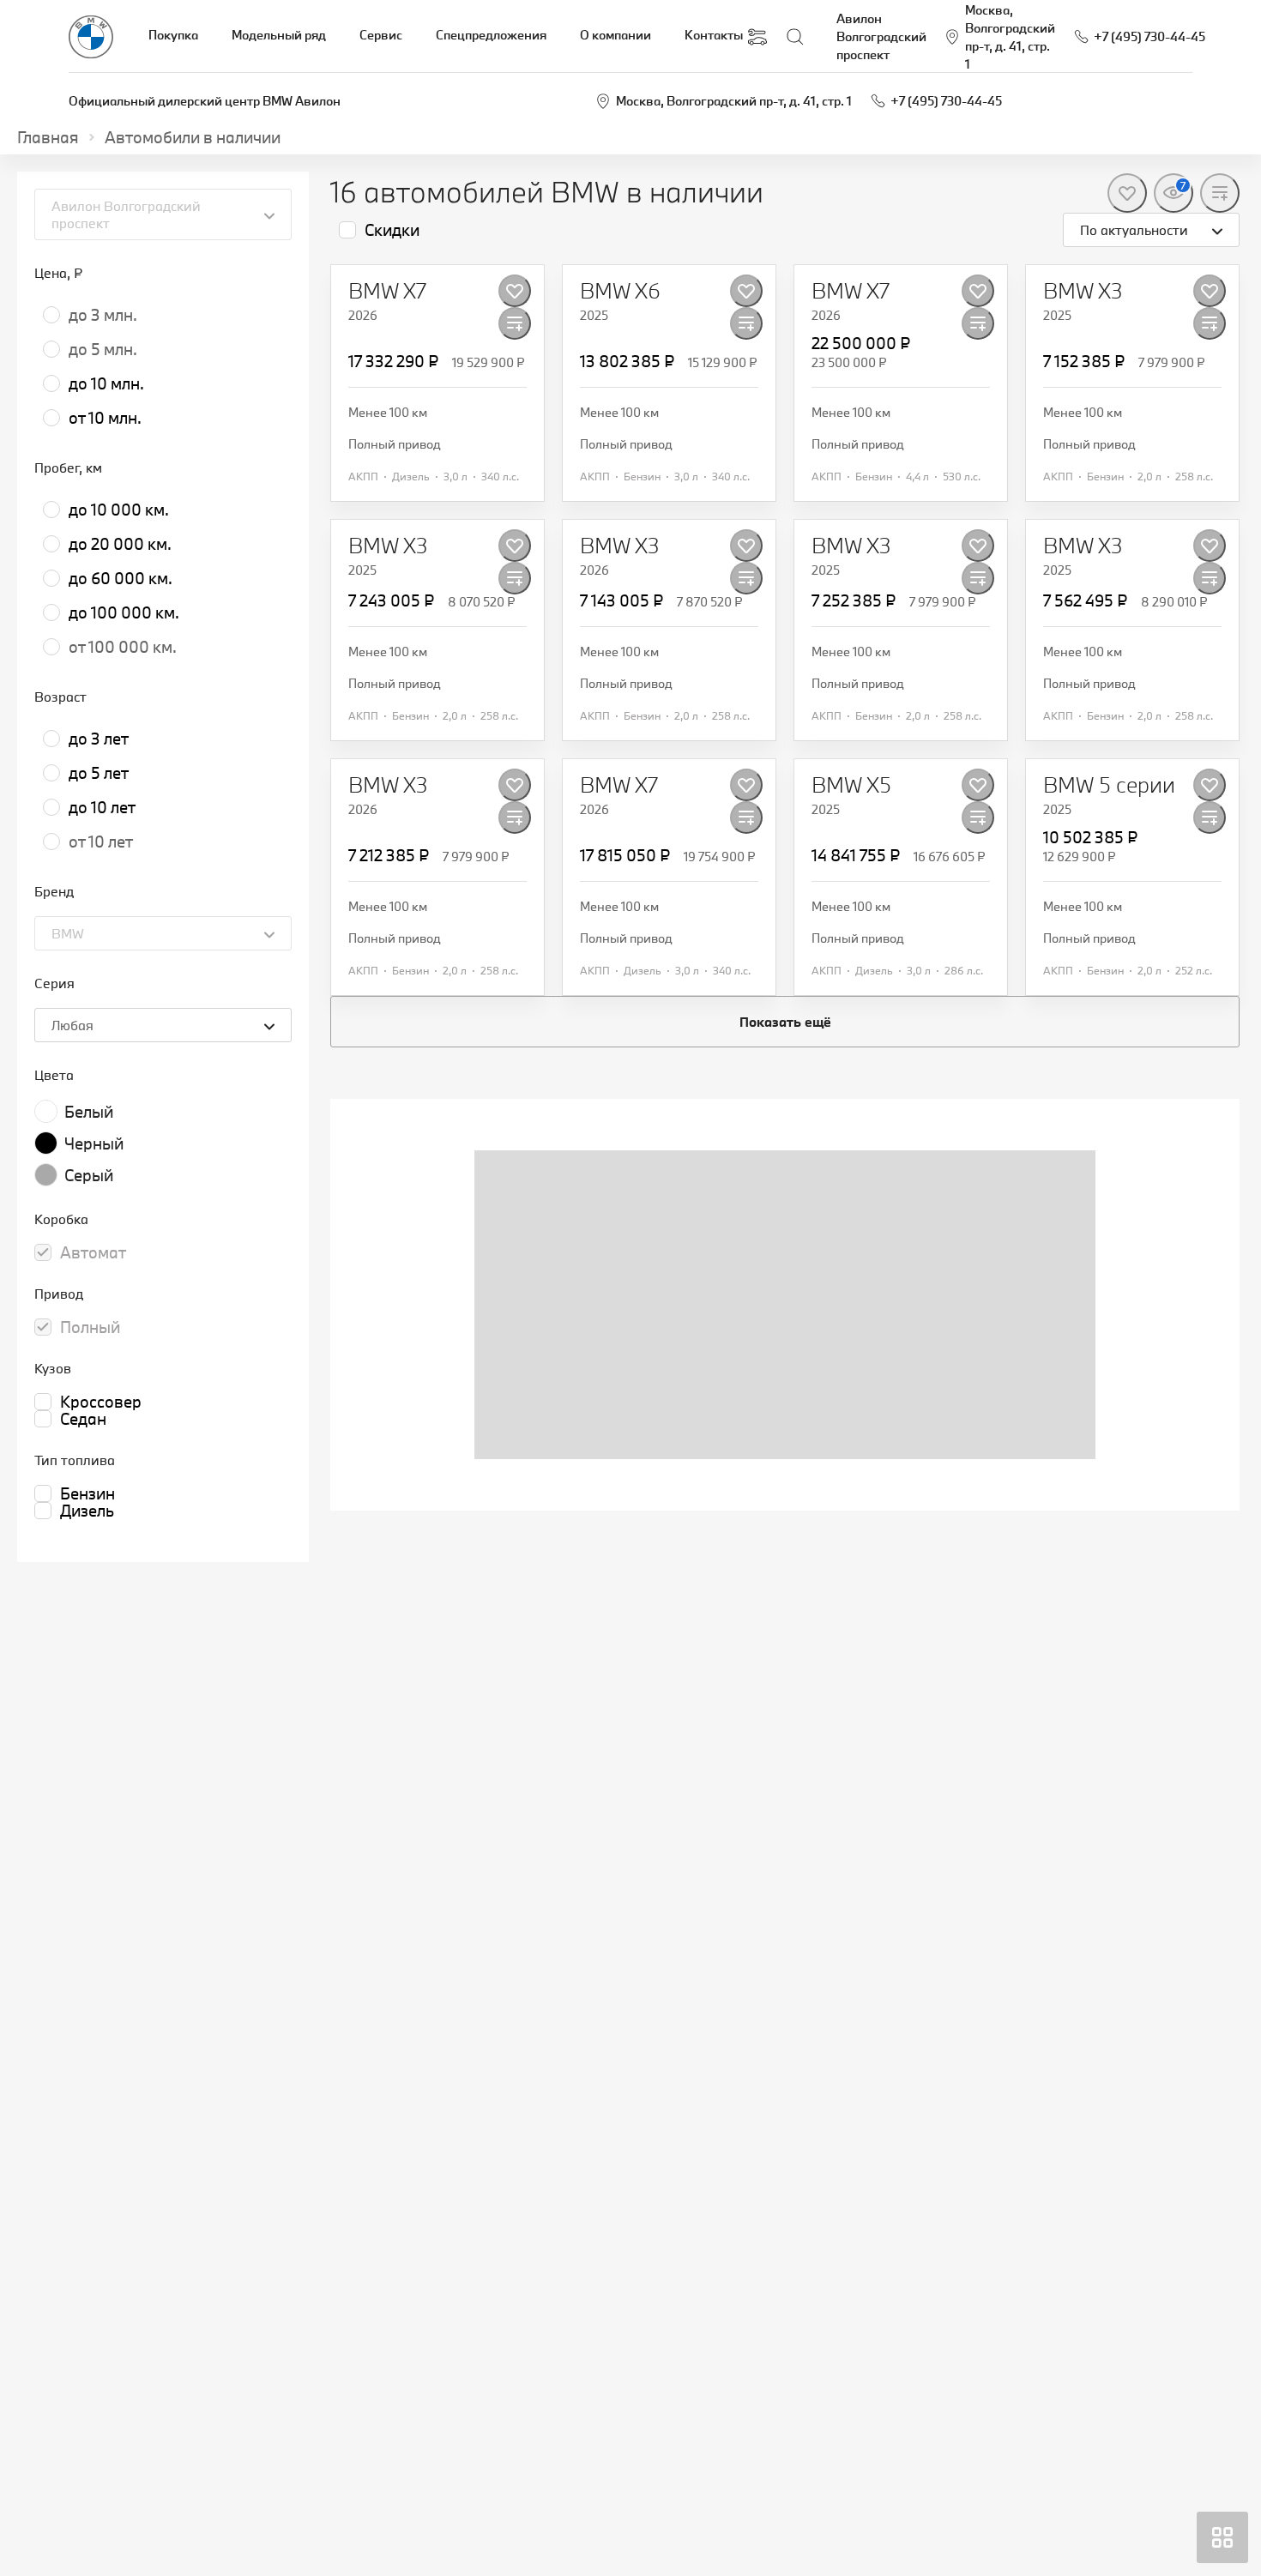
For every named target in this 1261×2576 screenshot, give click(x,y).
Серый (89, 1175)
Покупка (173, 35)
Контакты (714, 35)
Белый (89, 1112)
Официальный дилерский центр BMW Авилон (205, 101)
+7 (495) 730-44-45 (946, 101)
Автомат (93, 1252)
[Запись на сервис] (757, 37)
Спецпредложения (491, 35)
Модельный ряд (279, 35)
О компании (615, 35)
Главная (48, 137)
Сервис (381, 35)
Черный (94, 1143)
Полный (90, 1327)
